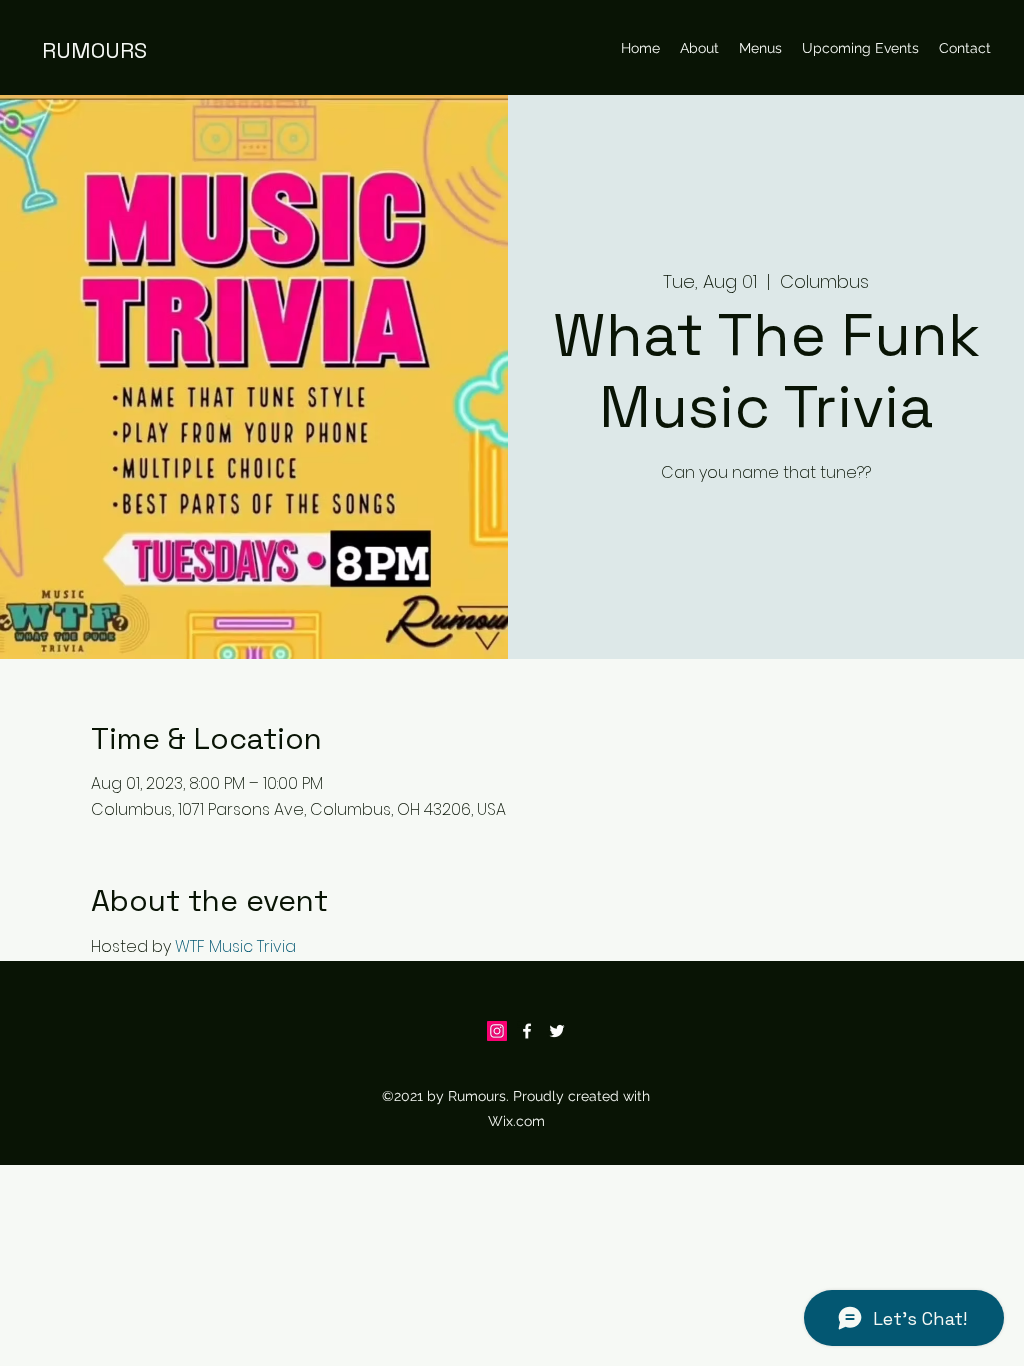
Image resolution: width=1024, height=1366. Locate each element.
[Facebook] (527, 1031)
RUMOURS (94, 50)
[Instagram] (497, 1031)
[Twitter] (557, 1031)
